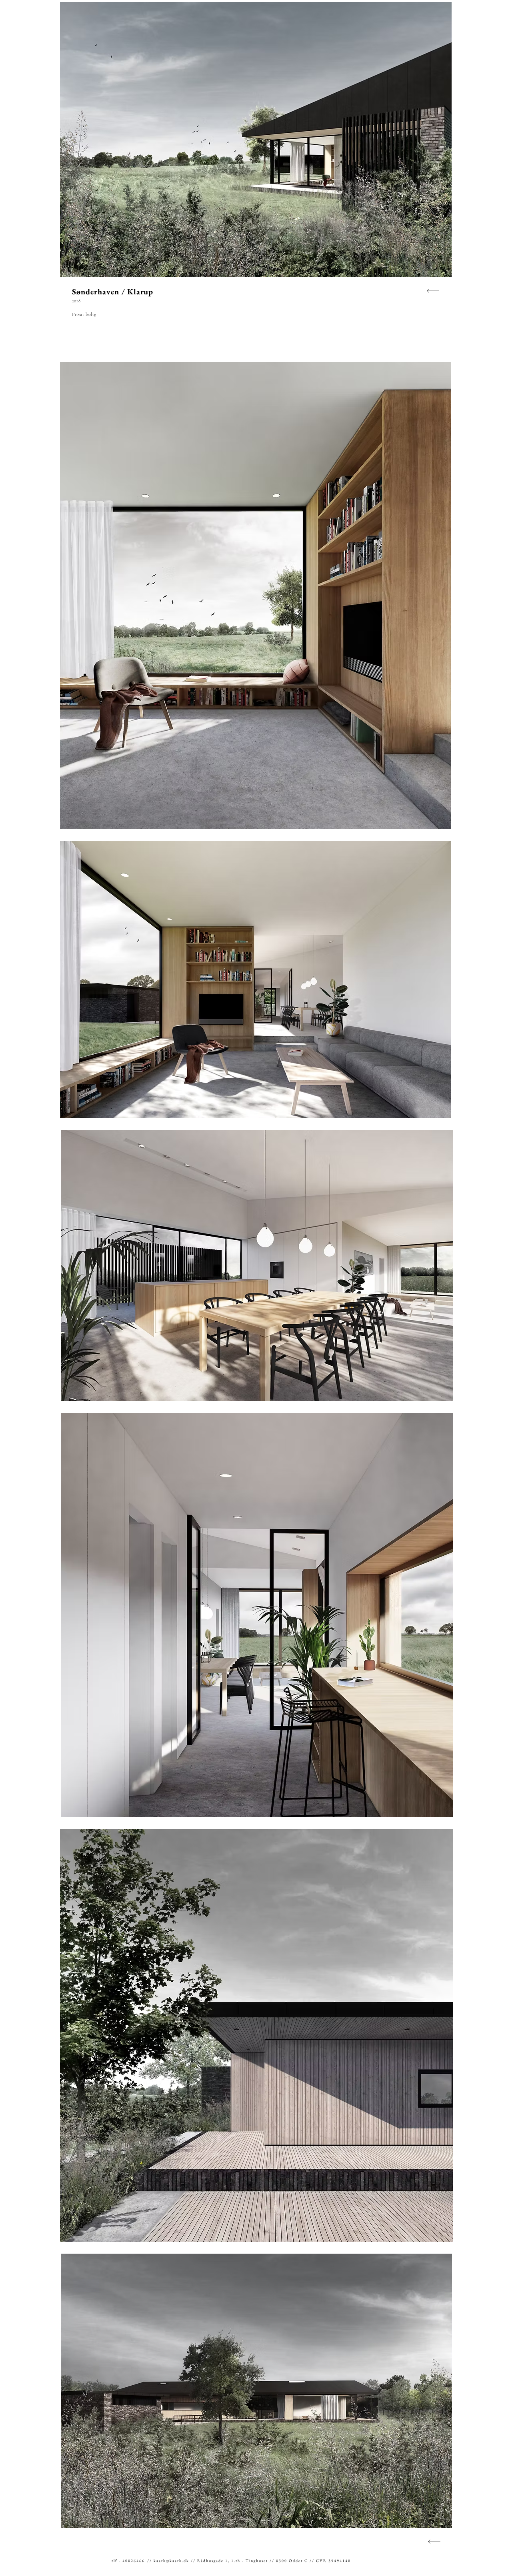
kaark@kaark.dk (171, 2561)
